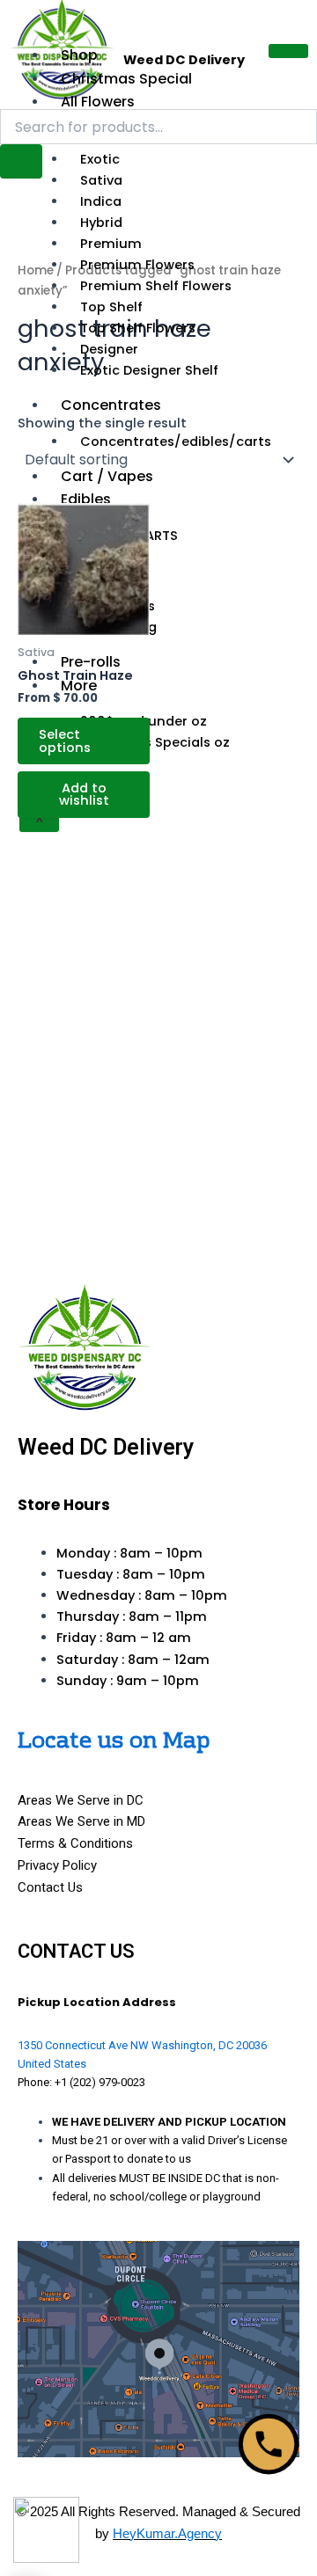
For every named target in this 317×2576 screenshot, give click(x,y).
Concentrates (111, 405)
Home (36, 270)
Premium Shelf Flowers (156, 286)
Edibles (86, 499)
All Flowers (98, 102)
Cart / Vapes (107, 476)
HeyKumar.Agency (167, 2533)
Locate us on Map (114, 1742)
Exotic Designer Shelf (149, 370)
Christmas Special (126, 79)
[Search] (21, 161)
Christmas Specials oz (155, 742)
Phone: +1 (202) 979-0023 (81, 2082)
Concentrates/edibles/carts (176, 441)
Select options (65, 741)
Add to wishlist (84, 795)
